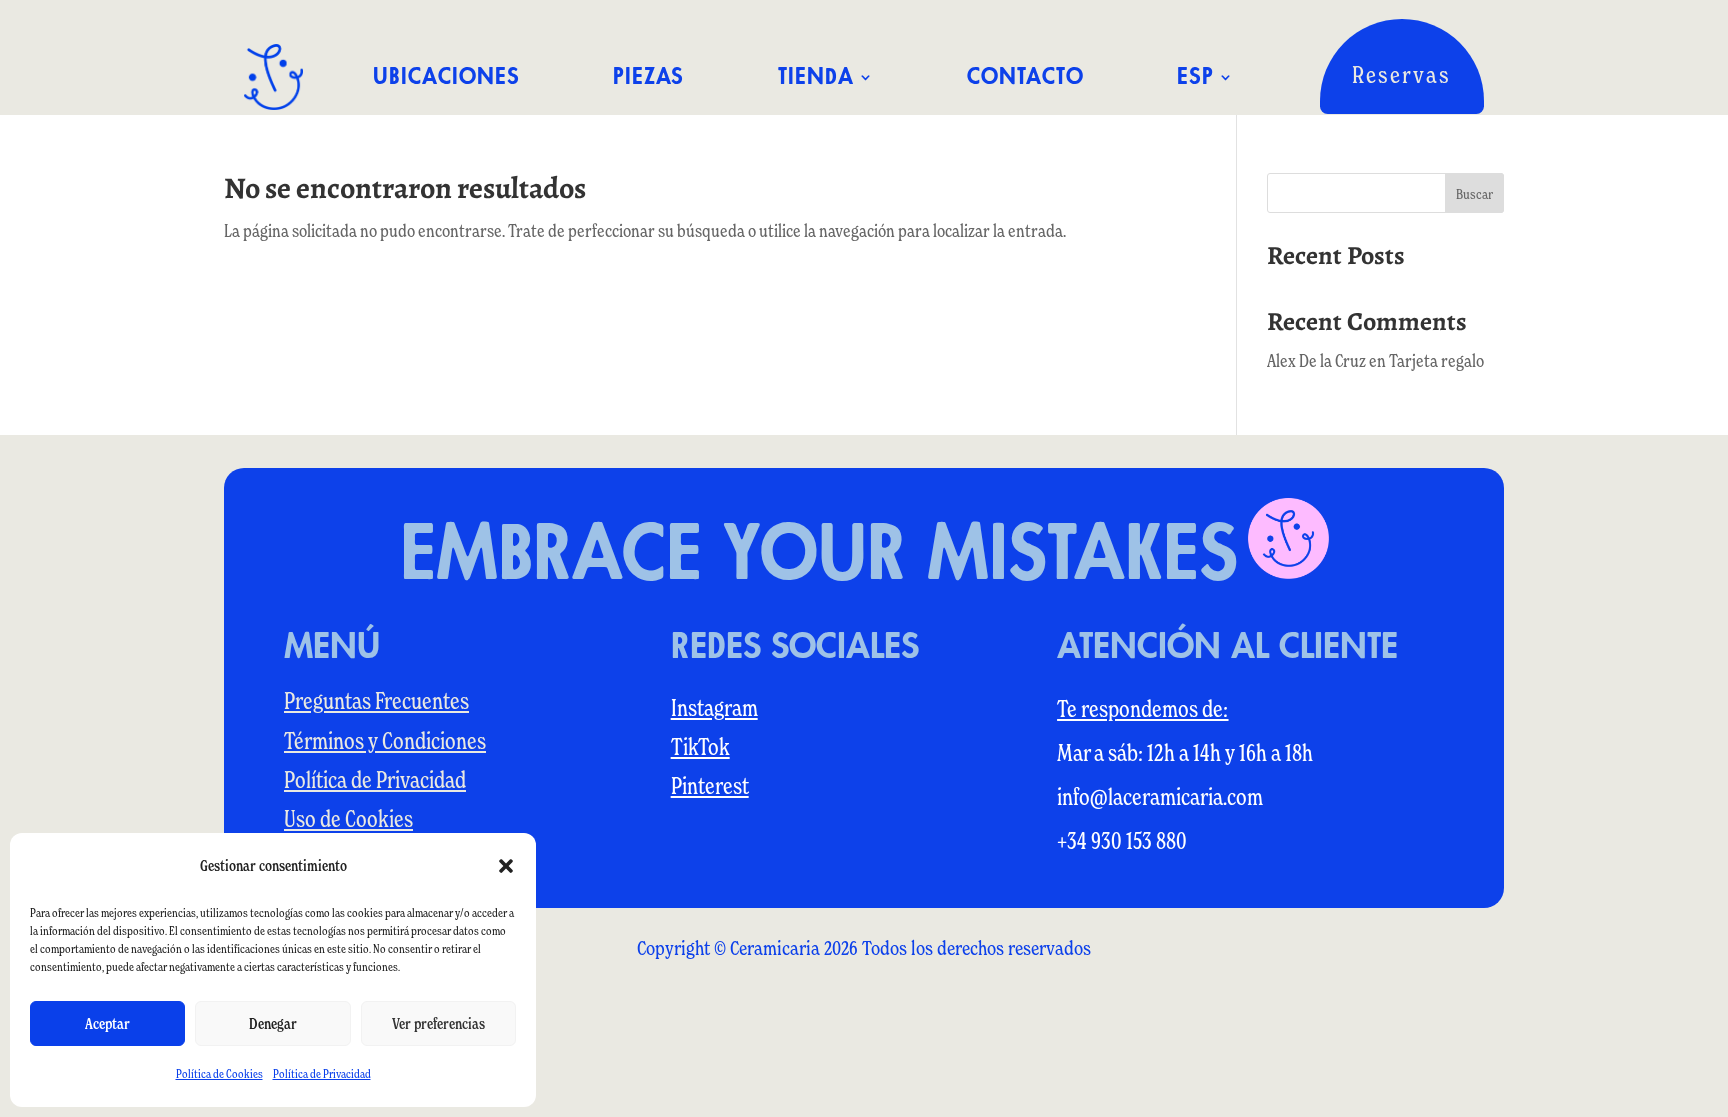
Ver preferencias (438, 1023)
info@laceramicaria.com (1160, 796)
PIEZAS (648, 77)
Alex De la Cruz (1316, 360)
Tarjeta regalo (1436, 360)
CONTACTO (1025, 77)
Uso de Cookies (348, 819)
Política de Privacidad (322, 1073)
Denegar (273, 1023)
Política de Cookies (219, 1073)
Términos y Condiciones (385, 741)
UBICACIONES (446, 77)
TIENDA (816, 77)
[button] (506, 866)
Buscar (1474, 193)
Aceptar (107, 1023)
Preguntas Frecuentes (376, 701)
